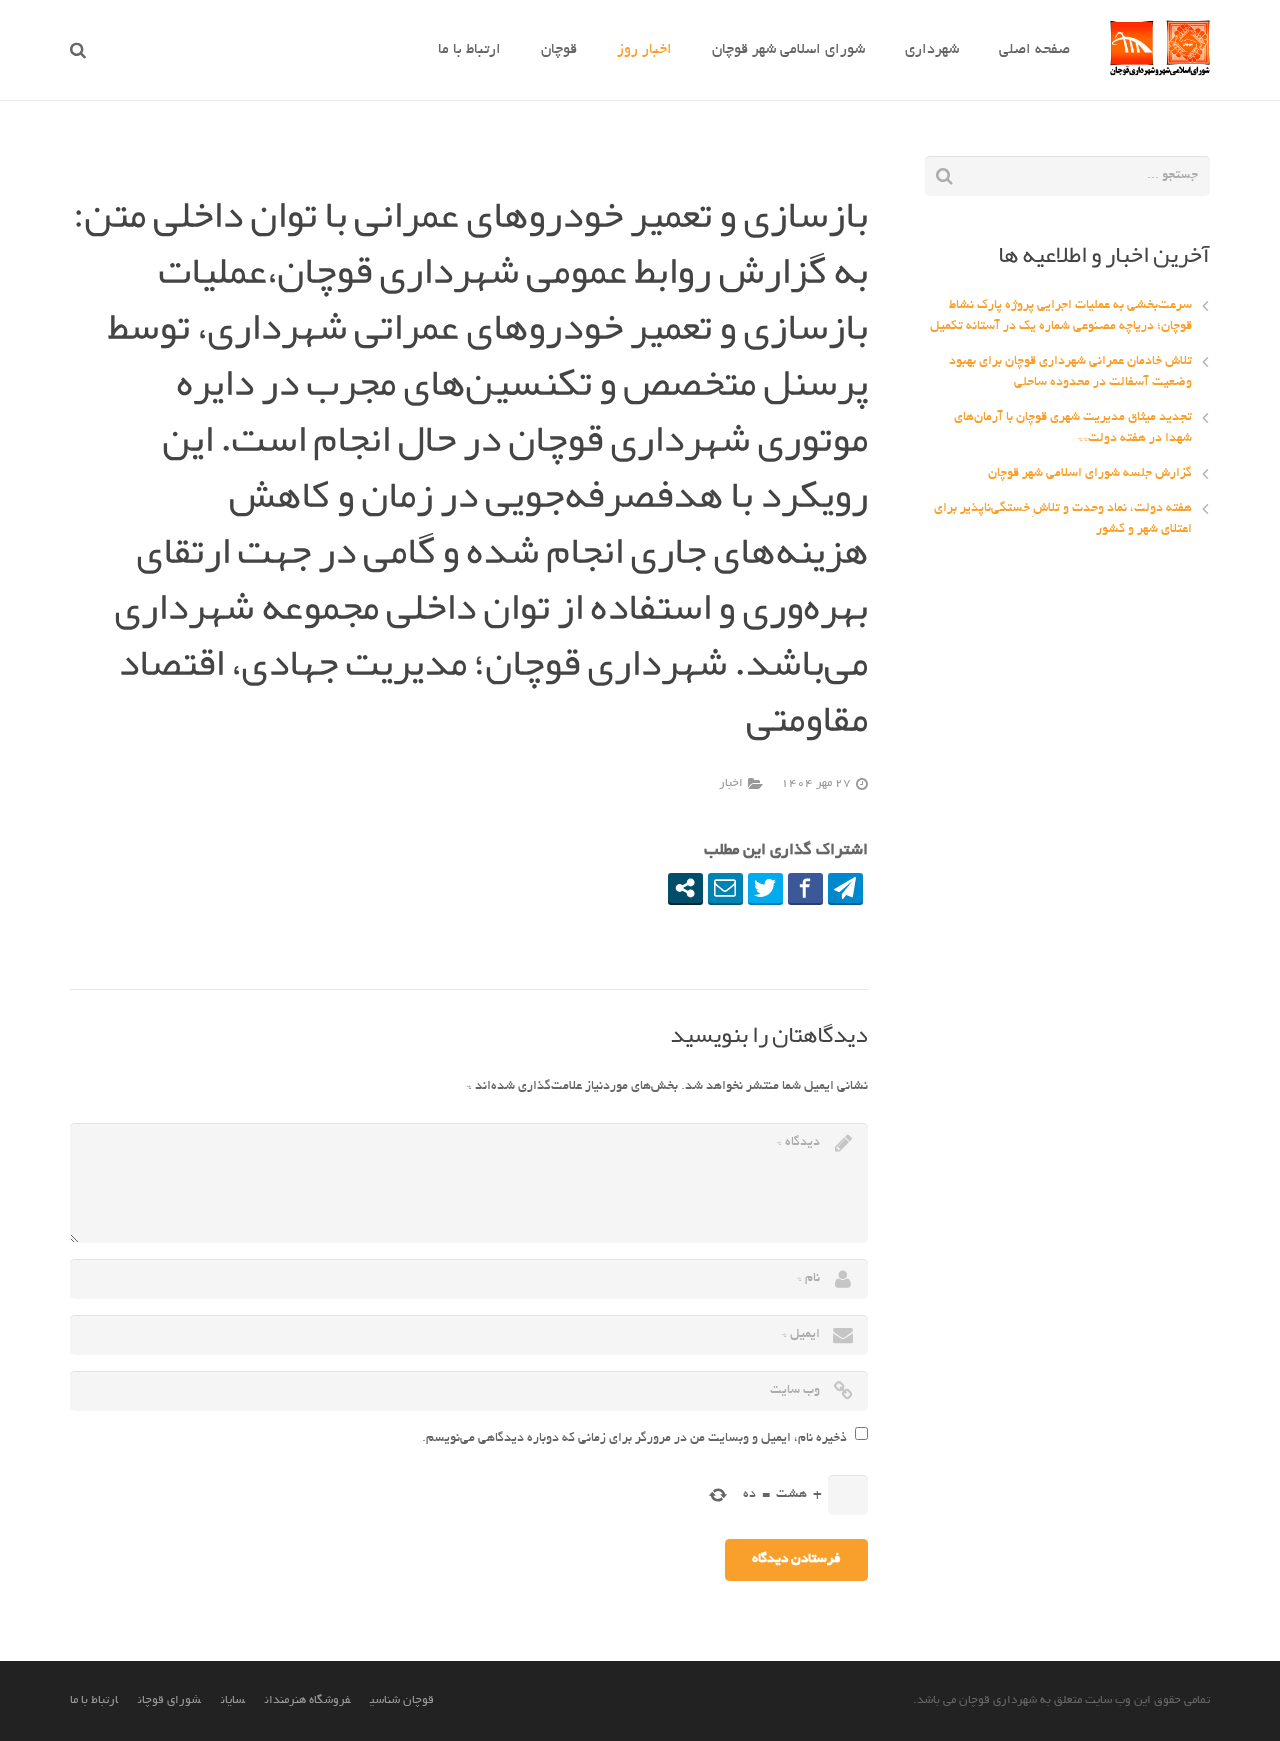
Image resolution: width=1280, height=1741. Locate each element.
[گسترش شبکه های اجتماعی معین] (685, 888)
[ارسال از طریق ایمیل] (725, 888)
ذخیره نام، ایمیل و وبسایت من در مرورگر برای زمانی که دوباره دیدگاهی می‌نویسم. (634, 1439)
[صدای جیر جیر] (765, 888)
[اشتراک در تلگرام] (845, 888)
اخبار (731, 784)
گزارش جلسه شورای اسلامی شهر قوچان (1090, 474)
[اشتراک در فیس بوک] (805, 888)
